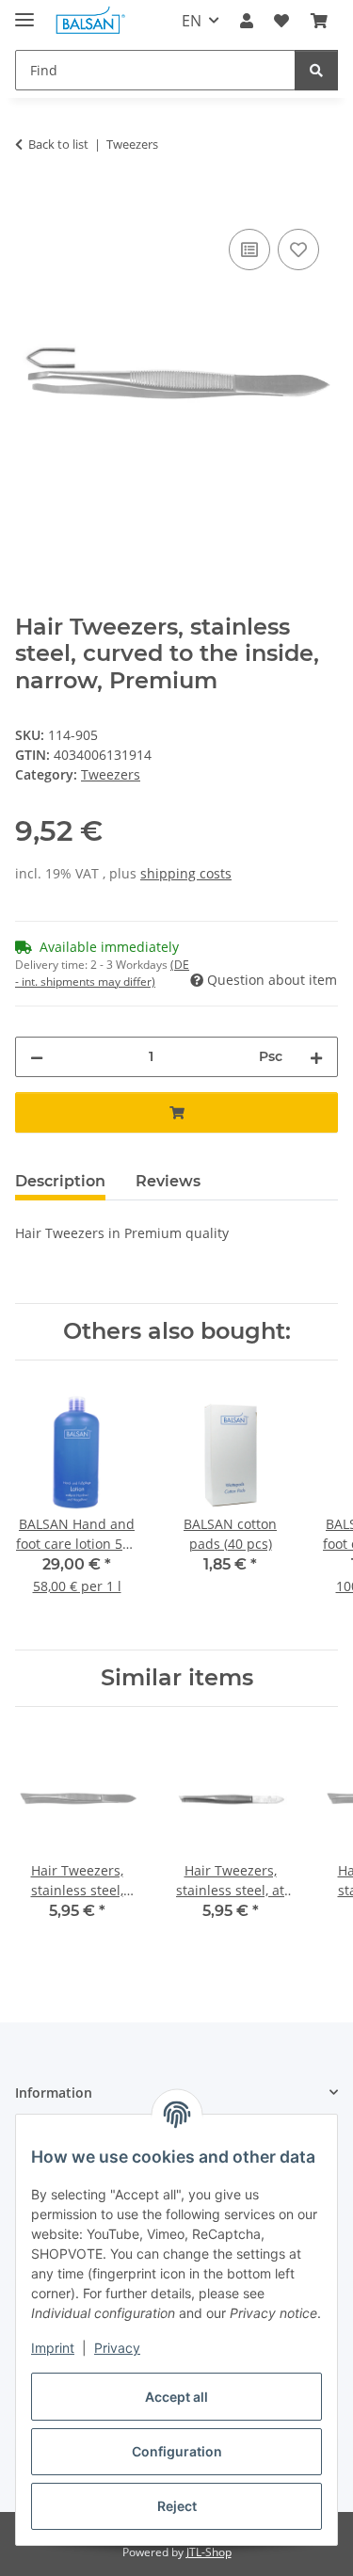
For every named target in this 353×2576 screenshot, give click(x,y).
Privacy (117, 2348)
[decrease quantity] (37, 1057)
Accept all (176, 2397)
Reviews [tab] (168, 1181)
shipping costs (186, 873)
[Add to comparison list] (249, 250)
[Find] (316, 70)
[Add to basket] (30, 203)
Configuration (177, 2451)
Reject (177, 2506)
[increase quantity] (316, 1057)
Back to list (58, 144)
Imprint (53, 2348)
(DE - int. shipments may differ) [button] (102, 973)
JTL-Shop (209, 2552)
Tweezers (111, 774)
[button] (247, 21)
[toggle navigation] (24, 12)
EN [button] (192, 21)
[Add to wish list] (298, 250)
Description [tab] (60, 1181)
